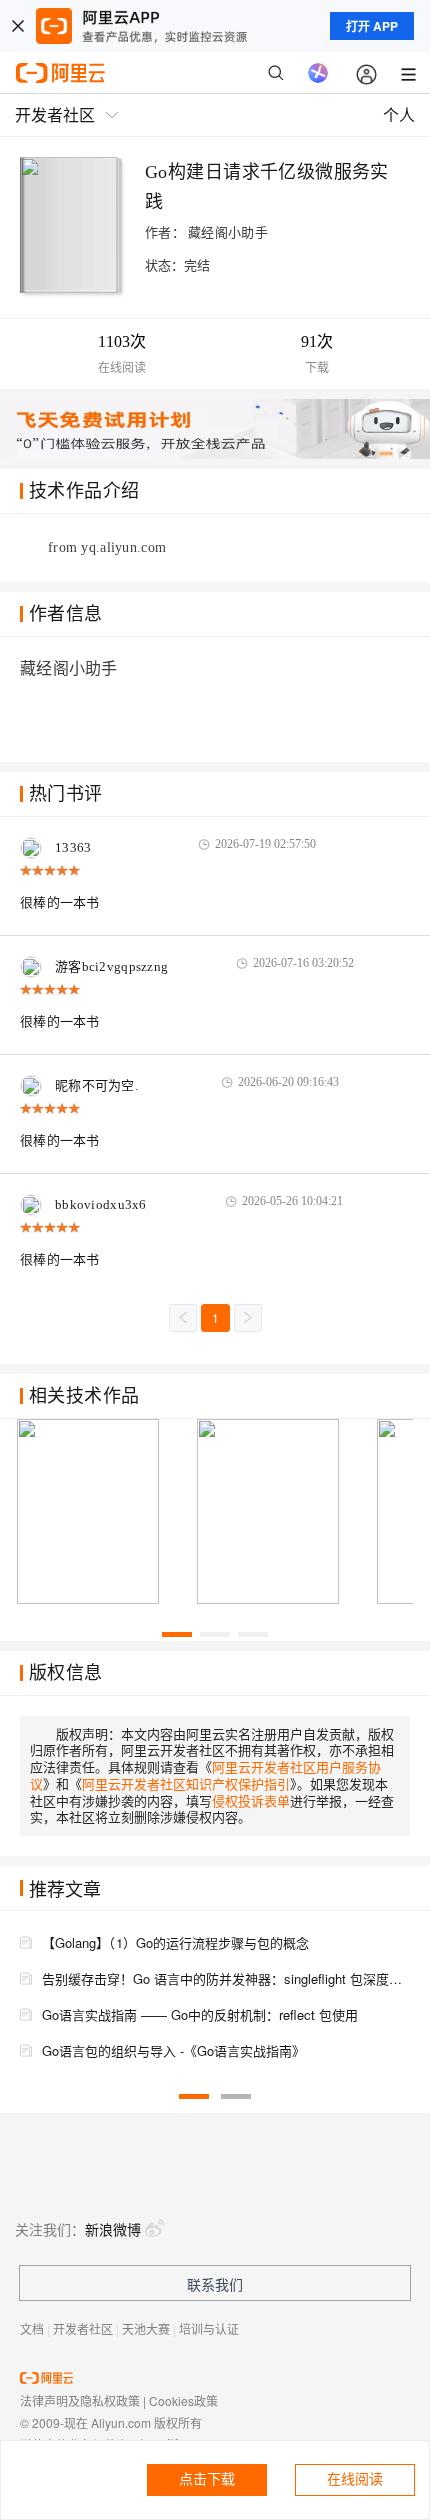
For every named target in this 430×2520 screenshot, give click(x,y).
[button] (177, 1634)
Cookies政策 (183, 2400)
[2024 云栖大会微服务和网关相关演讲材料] (98, 1512)
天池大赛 (146, 2328)
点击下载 (207, 2479)
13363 (73, 847)
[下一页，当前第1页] (248, 1318)
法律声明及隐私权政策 (80, 2400)
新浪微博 (113, 2229)
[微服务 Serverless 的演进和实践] (278, 1512)
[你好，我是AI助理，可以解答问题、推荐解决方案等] (318, 73)
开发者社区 (83, 2328)
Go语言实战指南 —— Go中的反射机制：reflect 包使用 (200, 2014)
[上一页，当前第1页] (183, 1318)
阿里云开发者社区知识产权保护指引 (186, 1783)
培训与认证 (209, 2328)
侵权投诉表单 (251, 1800)
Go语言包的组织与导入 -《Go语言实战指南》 (173, 2050)
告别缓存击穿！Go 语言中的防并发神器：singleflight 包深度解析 (226, 1978)
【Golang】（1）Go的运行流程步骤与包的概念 (175, 1942)
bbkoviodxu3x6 (101, 1204)
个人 (399, 114)
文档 (32, 2328)
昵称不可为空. (96, 1085)
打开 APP (372, 26)
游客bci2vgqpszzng (111, 966)
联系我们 (215, 2284)
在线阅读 (355, 2479)
